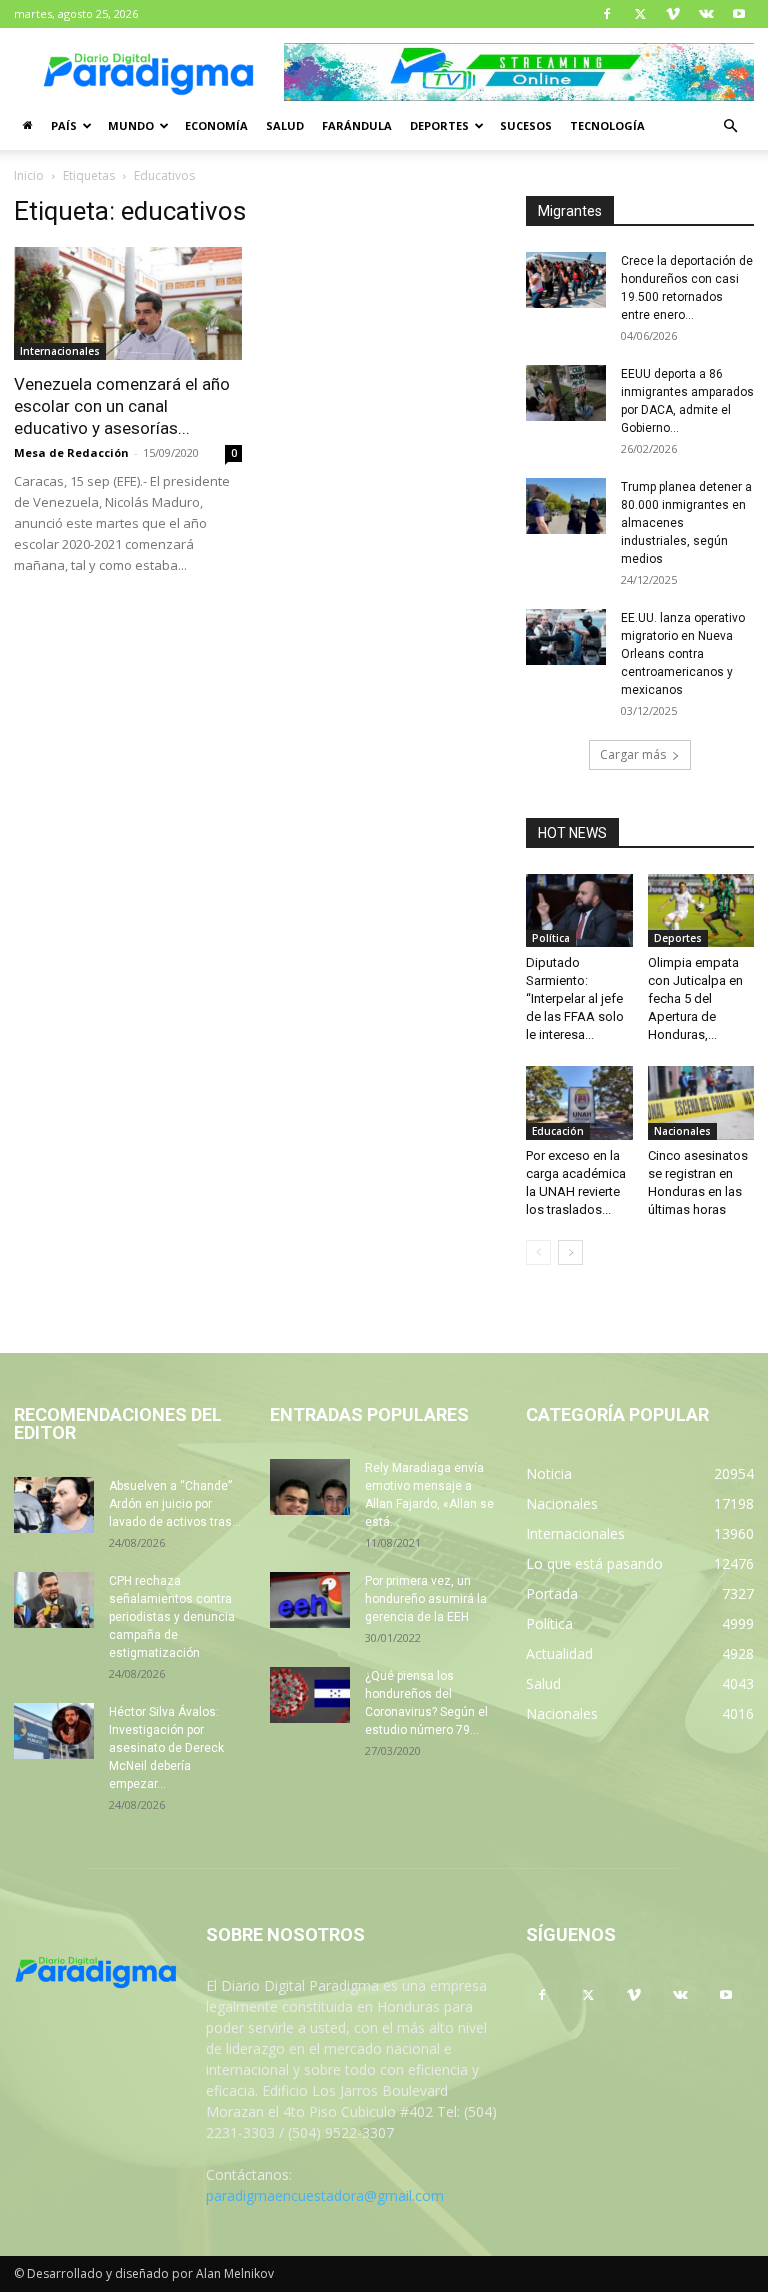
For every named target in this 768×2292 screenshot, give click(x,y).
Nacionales (682, 1131)
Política (551, 938)
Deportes (439, 125)
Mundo (131, 125)
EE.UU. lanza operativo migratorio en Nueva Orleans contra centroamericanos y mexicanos (683, 654)
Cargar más (633, 754)
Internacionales (60, 351)
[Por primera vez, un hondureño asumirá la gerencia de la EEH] (310, 1600)
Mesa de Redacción (71, 452)
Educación (558, 1131)
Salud (285, 125)
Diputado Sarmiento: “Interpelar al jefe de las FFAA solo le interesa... (575, 998)
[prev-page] (538, 1252)
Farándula (357, 125)
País (64, 125)
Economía (216, 125)
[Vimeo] (673, 14)
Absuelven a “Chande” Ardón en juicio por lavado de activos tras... (175, 1504)
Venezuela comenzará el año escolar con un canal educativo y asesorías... (122, 406)
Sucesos (526, 125)
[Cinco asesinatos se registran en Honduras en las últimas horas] (701, 1102)
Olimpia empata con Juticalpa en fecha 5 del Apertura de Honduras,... (695, 998)
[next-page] (570, 1252)
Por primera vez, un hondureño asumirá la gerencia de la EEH (426, 1599)
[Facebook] (607, 14)
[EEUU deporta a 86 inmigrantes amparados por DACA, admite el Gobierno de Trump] (566, 393)
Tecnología (607, 125)
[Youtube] (739, 14)
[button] (730, 126)
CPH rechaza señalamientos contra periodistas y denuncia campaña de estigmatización (172, 1617)
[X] (640, 14)
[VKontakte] (706, 14)
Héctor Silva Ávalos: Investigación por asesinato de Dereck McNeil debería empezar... (166, 1748)
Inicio (29, 175)
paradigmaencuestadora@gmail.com (325, 2195)
